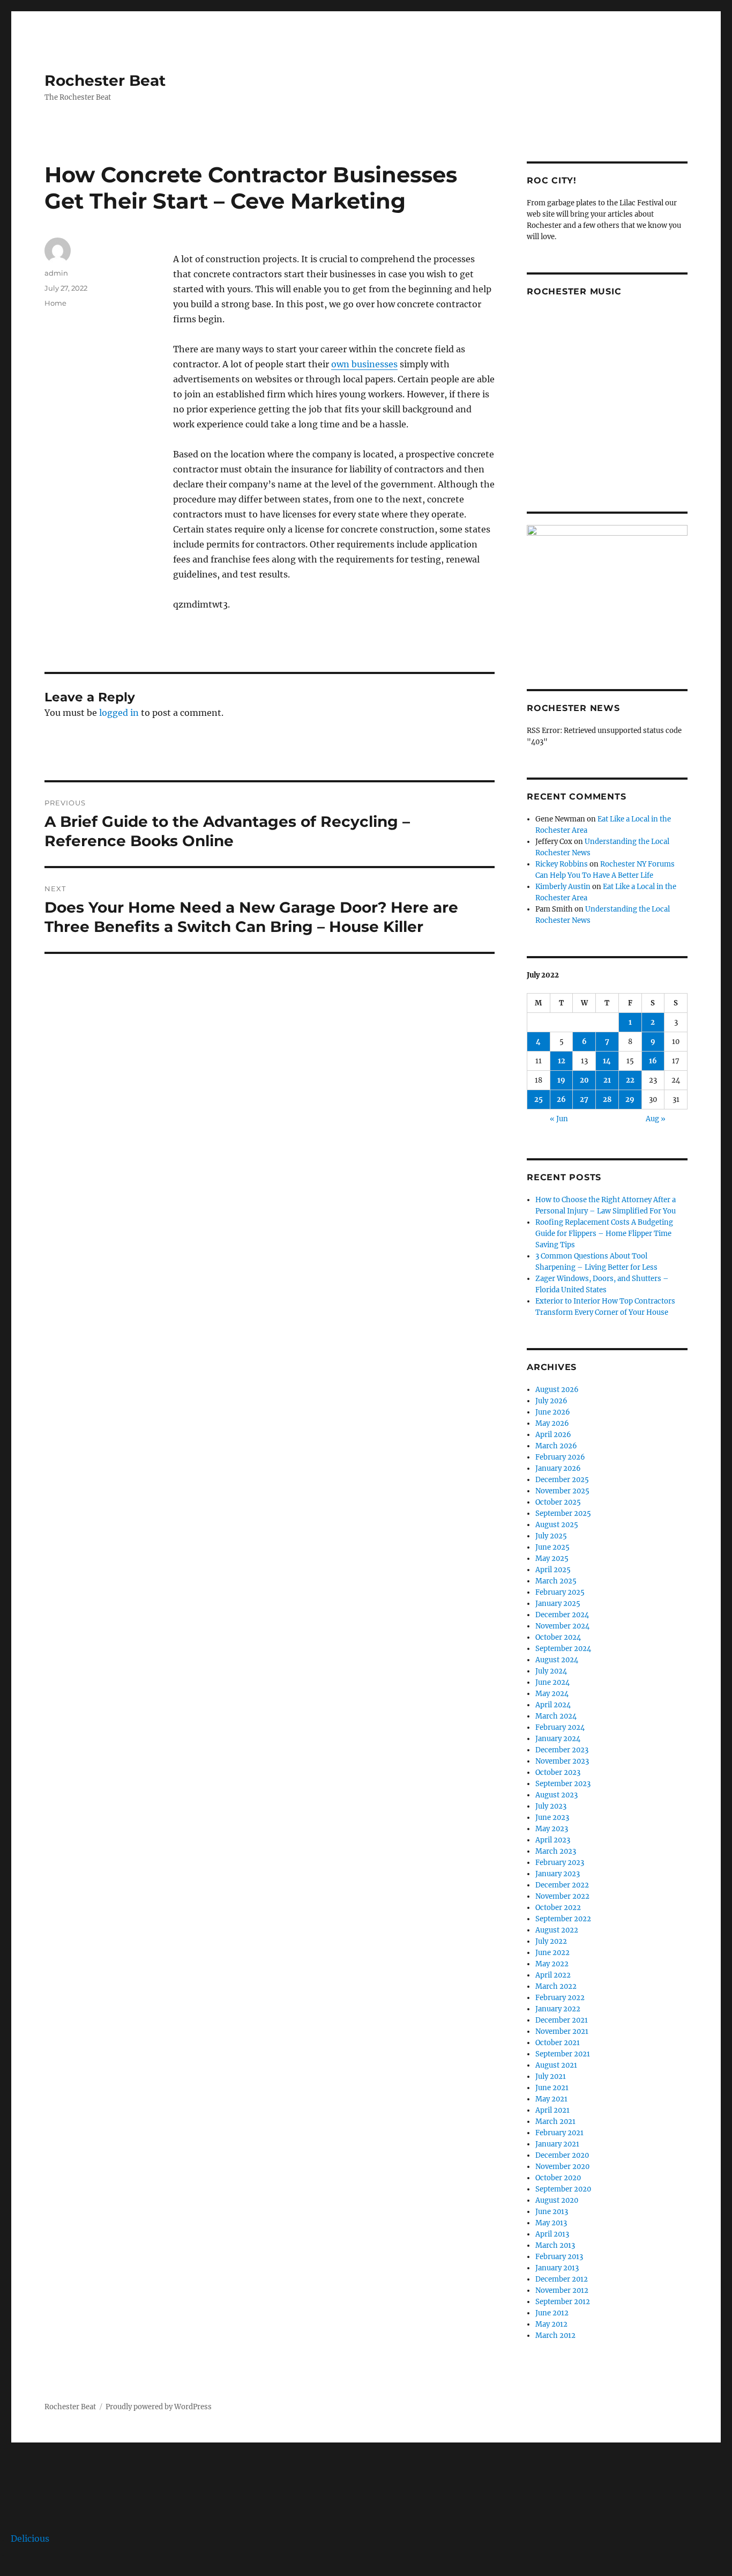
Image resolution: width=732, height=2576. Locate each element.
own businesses (364, 364)
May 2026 (552, 1423)
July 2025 (551, 1536)
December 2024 (562, 1615)
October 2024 (558, 1637)
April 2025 (553, 1570)
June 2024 (552, 1682)
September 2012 (563, 2302)
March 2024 (556, 1716)
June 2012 (552, 2313)
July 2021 (551, 2077)
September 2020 (563, 2189)
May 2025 (552, 1559)
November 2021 (562, 2031)
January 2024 (558, 1739)
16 (653, 1061)
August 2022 (557, 1930)
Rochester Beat (105, 80)
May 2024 (552, 1694)
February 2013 (559, 2257)
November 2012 (562, 2290)
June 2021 (552, 2088)
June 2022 (552, 1953)
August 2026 (557, 1390)
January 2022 (558, 2009)
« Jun (559, 1119)
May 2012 (551, 2324)
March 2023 (556, 1851)
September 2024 (563, 1649)
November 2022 (562, 1896)
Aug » (656, 1119)
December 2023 (562, 1750)
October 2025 (558, 1502)
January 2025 (558, 1604)
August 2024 (557, 1660)
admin (56, 273)
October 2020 (558, 2178)
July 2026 (551, 1401)
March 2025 (556, 1581)
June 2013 (552, 2212)
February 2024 (560, 1727)
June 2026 (553, 1412)
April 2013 (552, 2234)
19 (561, 1080)
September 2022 (563, 1919)
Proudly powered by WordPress (159, 2407)
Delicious (30, 2538)
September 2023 (563, 1784)
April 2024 (553, 1705)
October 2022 (558, 1908)
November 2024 (562, 1626)
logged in (119, 713)
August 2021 (556, 2065)
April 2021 (552, 2110)
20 (584, 1080)
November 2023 (562, 1761)
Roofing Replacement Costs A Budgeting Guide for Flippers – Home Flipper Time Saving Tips (604, 1234)
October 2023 (558, 1772)
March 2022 (556, 1986)
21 (607, 1080)
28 (607, 1100)
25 (539, 1100)
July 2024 (551, 1671)
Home (55, 303)
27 (584, 1100)
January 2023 (558, 1874)
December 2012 (562, 2279)
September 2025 (563, 1513)
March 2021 (555, 2122)
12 (562, 1061)
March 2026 (556, 1446)
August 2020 (557, 2200)
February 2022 (560, 1998)
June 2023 (552, 1818)
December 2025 (562, 1480)
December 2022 (562, 1885)
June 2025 (552, 1547)
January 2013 (557, 2268)
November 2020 (562, 2167)
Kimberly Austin (563, 887)
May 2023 (552, 1829)
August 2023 (557, 1795)
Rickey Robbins (562, 864)
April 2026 (553, 1435)
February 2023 (560, 1863)
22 (630, 1080)
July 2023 (551, 1806)
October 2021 (558, 2043)
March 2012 (555, 2336)
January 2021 (557, 2144)
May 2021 (551, 2099)
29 (630, 1100)
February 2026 (560, 1457)
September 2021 (563, 2054)
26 (561, 1100)
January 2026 (558, 1468)
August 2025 (557, 1525)
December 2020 (562, 2155)
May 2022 (552, 1964)
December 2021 (562, 2020)
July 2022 (551, 1941)
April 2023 (553, 1840)
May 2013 (551, 2223)
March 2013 (555, 2245)
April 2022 (553, 1975)
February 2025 (560, 1592)
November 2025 (562, 1491)
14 (607, 1061)
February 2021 (559, 2133)
